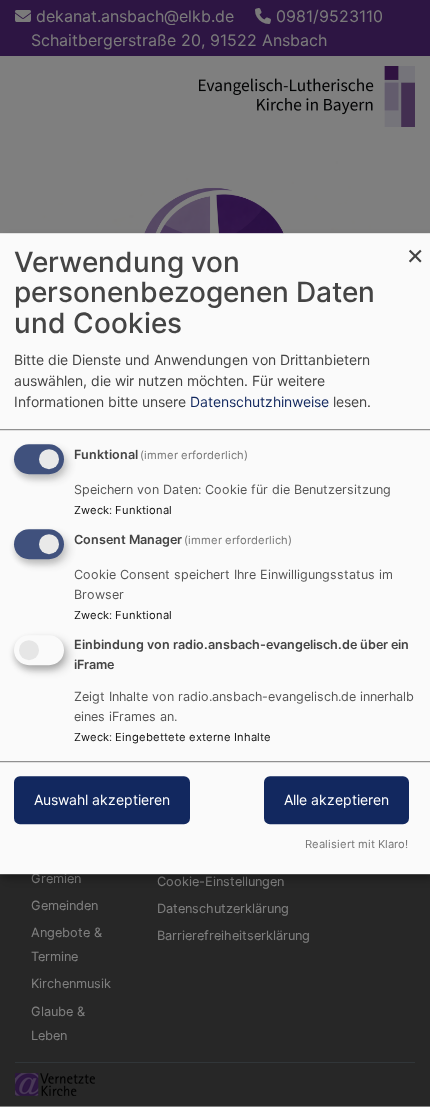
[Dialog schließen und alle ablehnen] (415, 245)
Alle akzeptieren (336, 799)
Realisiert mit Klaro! (356, 844)
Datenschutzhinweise (259, 401)
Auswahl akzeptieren (102, 799)
